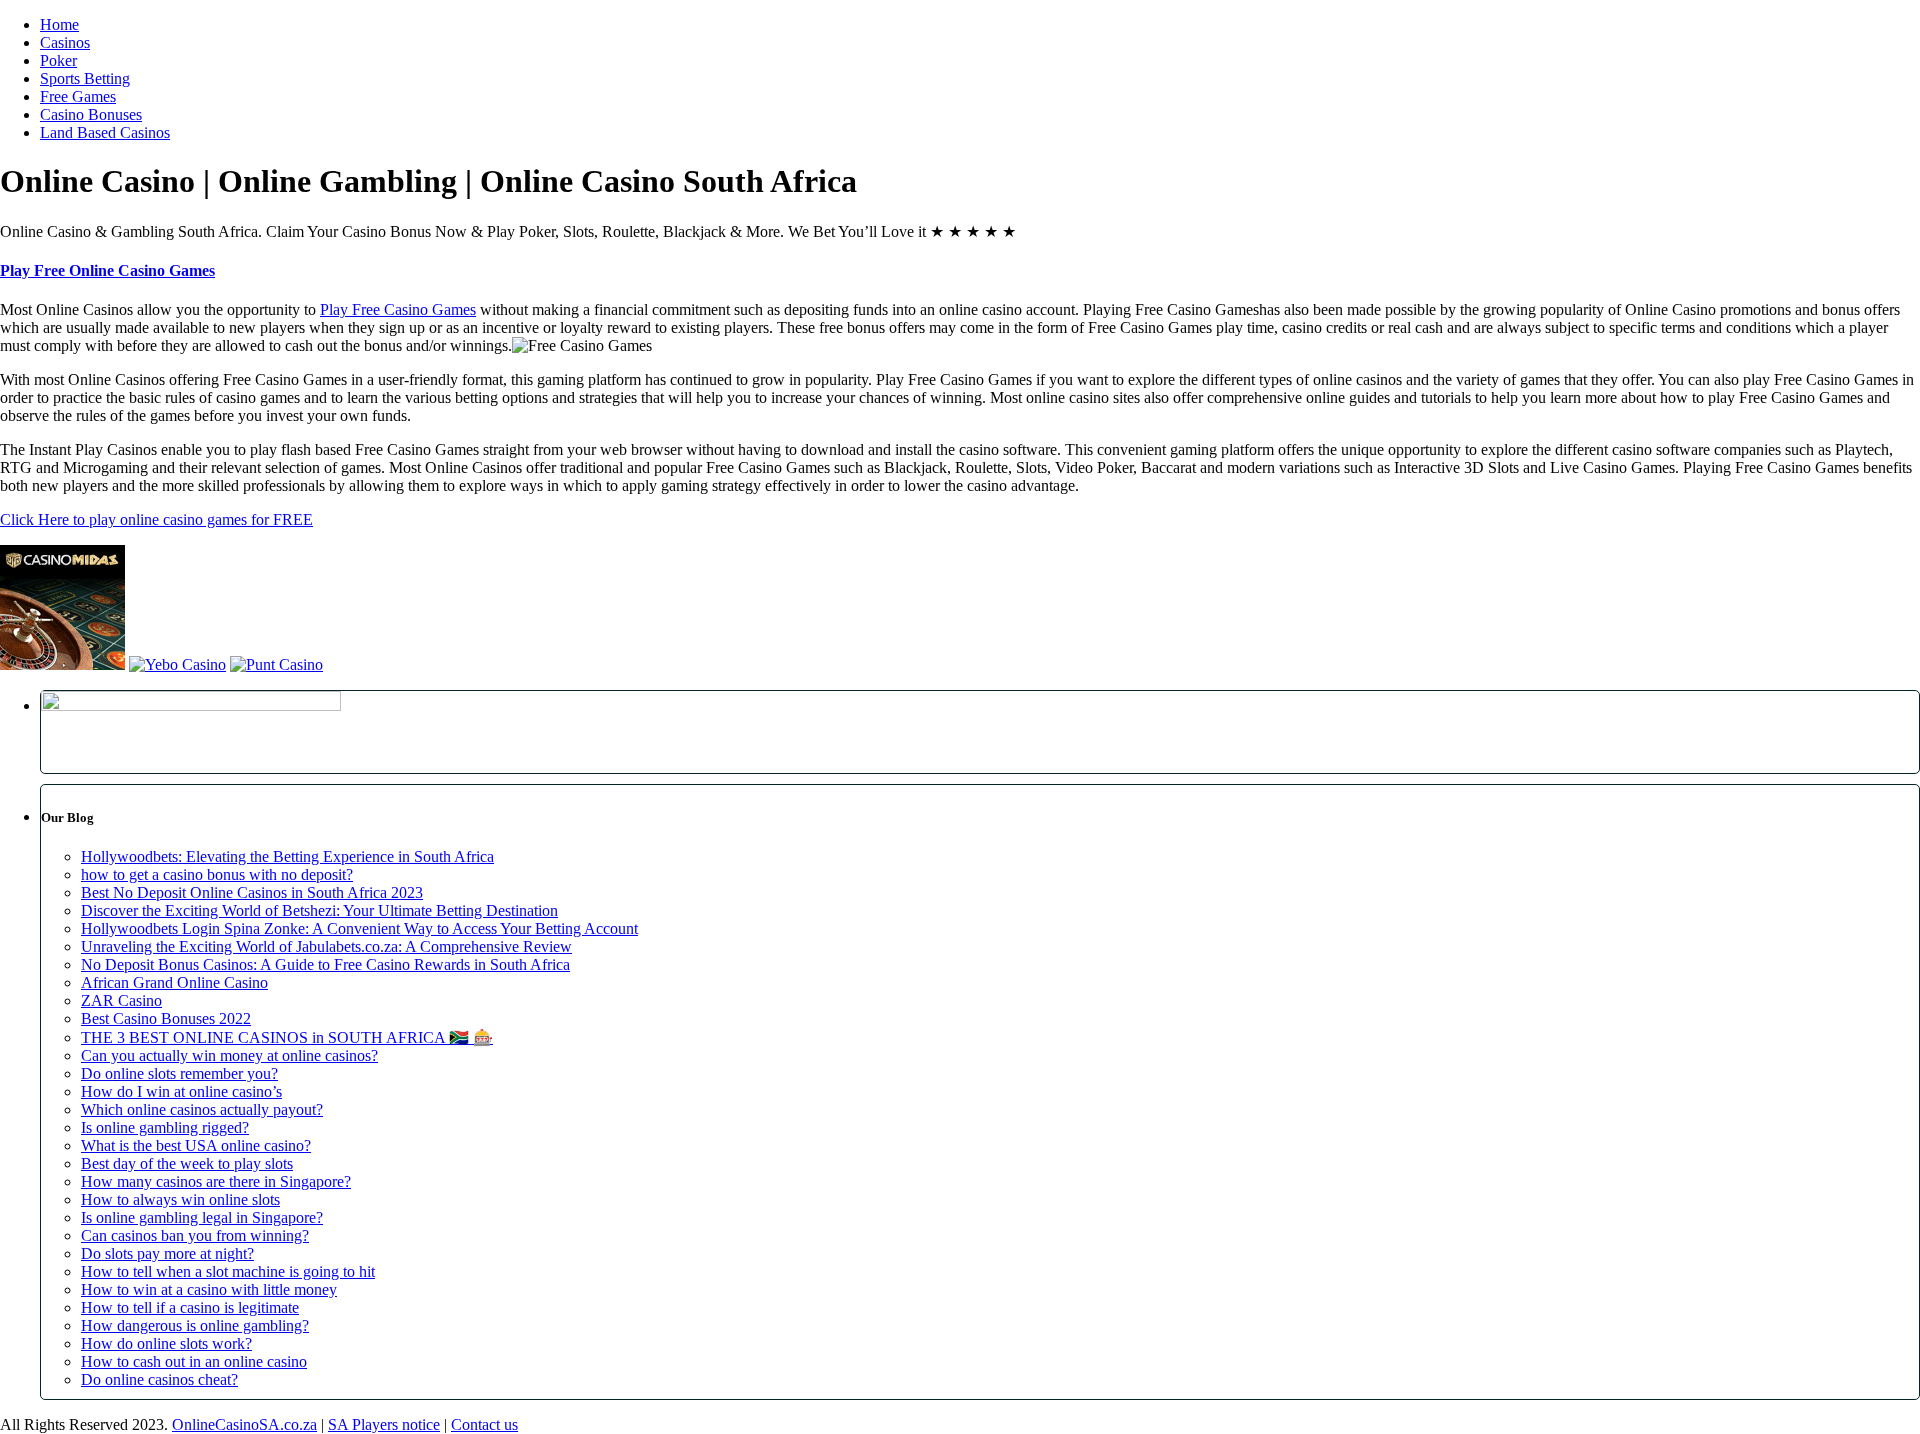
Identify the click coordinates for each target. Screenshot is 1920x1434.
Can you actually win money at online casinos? (229, 1055)
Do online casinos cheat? (159, 1379)
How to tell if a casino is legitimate (190, 1307)
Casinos (65, 42)
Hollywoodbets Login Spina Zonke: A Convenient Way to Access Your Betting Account (359, 928)
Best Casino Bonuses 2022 (166, 1018)
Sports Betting (85, 78)
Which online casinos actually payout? (202, 1109)
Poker (58, 60)
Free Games (78, 96)
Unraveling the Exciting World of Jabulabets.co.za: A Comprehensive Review (326, 946)
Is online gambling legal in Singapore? (202, 1217)
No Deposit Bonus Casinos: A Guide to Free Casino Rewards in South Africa (325, 964)
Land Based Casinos (105, 132)
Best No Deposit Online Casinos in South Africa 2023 (252, 892)
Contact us (484, 1424)
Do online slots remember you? (179, 1073)
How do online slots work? (166, 1343)
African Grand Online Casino (174, 982)
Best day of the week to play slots (187, 1163)
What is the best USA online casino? (196, 1145)
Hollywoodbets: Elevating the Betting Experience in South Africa (287, 856)
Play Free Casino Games (398, 309)
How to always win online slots (180, 1199)
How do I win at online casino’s (181, 1091)
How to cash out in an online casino (194, 1361)
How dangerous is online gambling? (195, 1325)
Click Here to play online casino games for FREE (156, 519)
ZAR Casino (121, 1000)
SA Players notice (384, 1424)
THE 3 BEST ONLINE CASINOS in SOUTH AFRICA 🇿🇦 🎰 (287, 1037)
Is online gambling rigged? (165, 1127)
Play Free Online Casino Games (107, 270)
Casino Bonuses (91, 114)
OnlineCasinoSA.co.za (244, 1424)
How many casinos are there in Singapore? (216, 1181)
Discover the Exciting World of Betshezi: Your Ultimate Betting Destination (319, 910)
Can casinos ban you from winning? (195, 1235)
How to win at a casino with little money (209, 1289)
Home (59, 24)
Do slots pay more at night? (167, 1253)
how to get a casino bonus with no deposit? (217, 874)
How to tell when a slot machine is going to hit (228, 1271)
